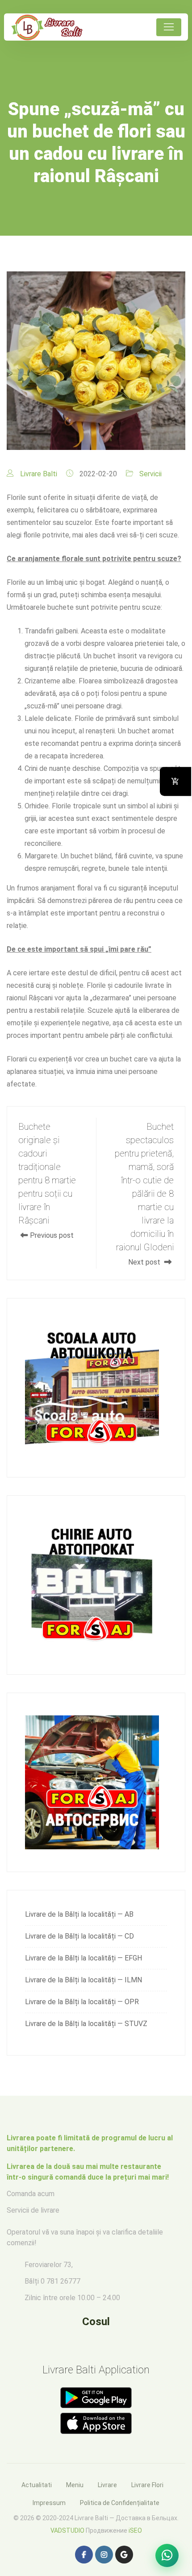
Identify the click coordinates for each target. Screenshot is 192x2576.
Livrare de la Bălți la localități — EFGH (83, 1958)
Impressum (49, 2503)
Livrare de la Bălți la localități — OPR (82, 2002)
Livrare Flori (147, 2485)
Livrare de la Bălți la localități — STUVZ (86, 2024)
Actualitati (37, 2485)
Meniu (75, 2485)
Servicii (150, 474)
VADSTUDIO (67, 2530)
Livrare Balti (39, 474)
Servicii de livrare (33, 2210)
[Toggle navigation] (169, 27)
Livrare (107, 2485)
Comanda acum (31, 2194)
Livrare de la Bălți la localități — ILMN (83, 1980)
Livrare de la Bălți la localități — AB (79, 1914)
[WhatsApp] (167, 2555)
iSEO (135, 2530)
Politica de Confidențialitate (120, 2503)
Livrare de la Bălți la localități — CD (79, 1936)
